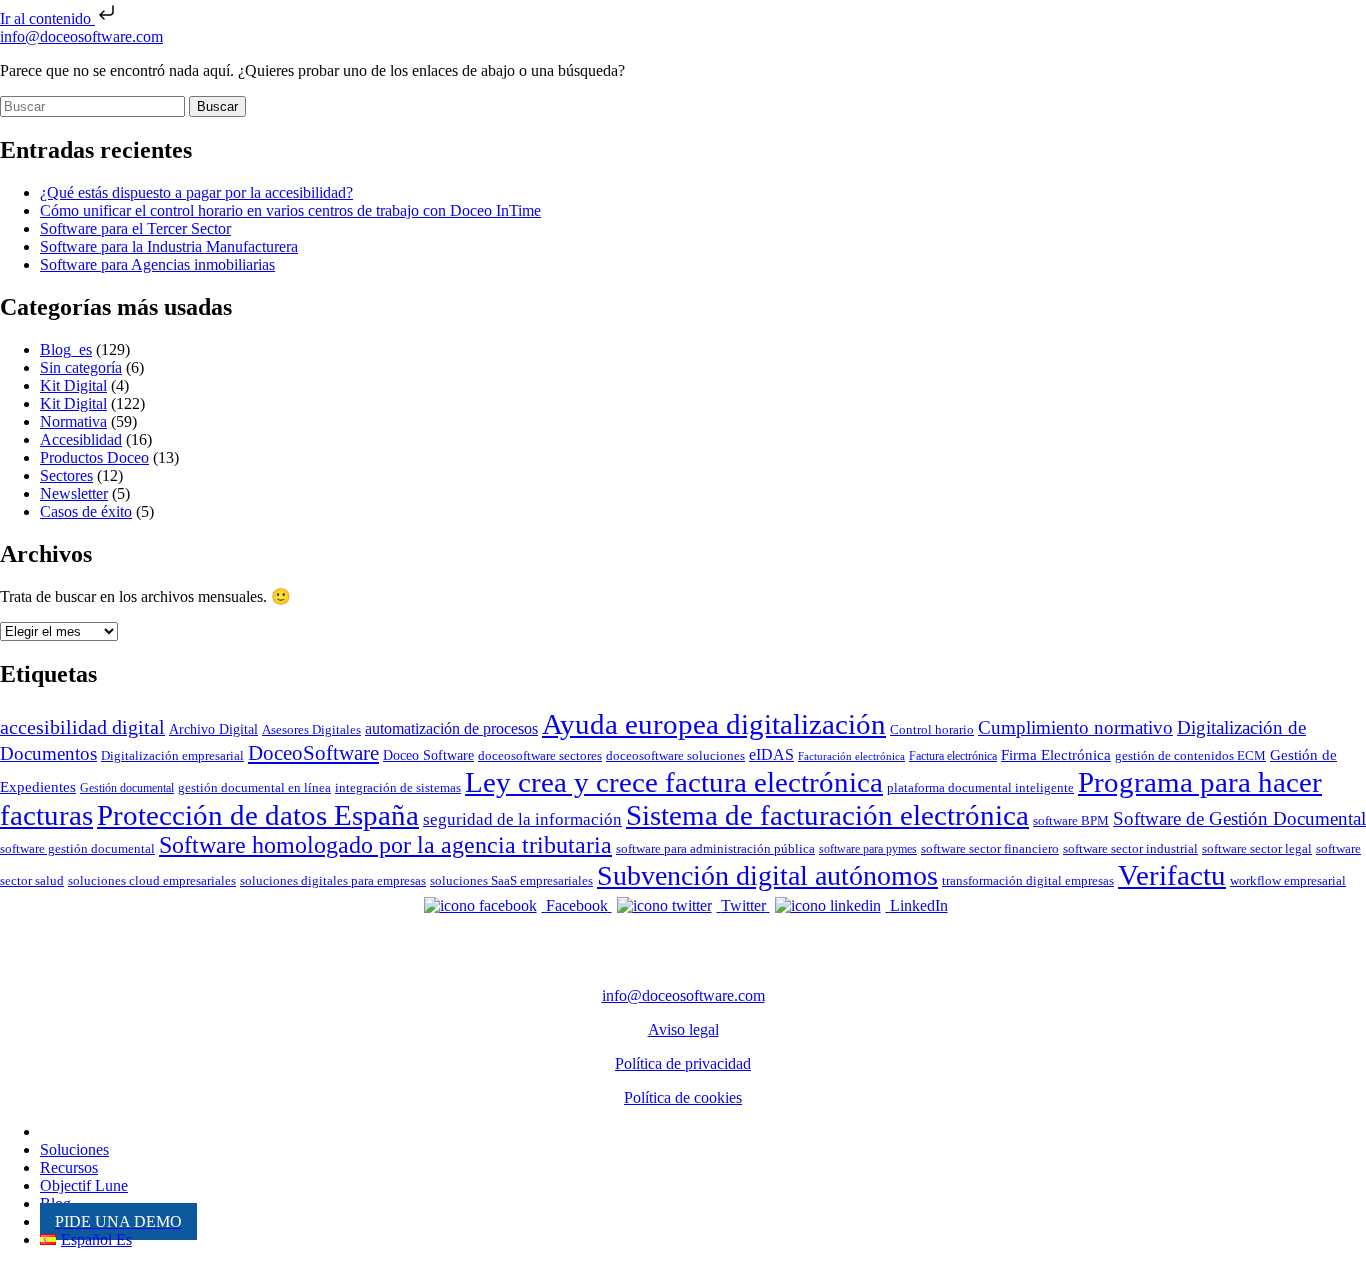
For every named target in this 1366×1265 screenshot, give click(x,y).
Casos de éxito (86, 511)
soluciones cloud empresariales (152, 880)
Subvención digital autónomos (767, 875)
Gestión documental (127, 788)
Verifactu (1172, 875)
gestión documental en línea (254, 787)
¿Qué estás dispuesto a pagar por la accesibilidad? (196, 192)
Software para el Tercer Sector (135, 228)
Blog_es (66, 349)
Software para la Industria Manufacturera (169, 246)
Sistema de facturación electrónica (827, 815)
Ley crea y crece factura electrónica (674, 782)
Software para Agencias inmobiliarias (157, 264)
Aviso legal (683, 1029)
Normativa (73, 421)
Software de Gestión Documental (1239, 818)
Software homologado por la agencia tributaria (385, 845)
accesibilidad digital (82, 727)
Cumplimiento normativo (1075, 727)
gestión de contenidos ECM (1190, 755)
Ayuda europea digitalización (714, 724)
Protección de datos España (258, 815)
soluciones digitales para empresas (333, 880)
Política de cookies (683, 1097)
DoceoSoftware (313, 753)
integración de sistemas (398, 787)
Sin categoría (81, 367)
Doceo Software (428, 755)
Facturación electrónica (851, 756)
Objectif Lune (84, 1185)
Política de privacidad (683, 1063)
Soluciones (74, 1149)
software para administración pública (715, 848)
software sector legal (1257, 848)
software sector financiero (990, 848)
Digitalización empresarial (172, 755)
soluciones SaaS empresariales (511, 880)
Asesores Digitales (311, 729)
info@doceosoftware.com (81, 36)
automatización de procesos (451, 728)
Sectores (66, 475)
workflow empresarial (1288, 880)
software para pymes (868, 849)
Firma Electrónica (1056, 754)
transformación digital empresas (1028, 880)
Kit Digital (73, 385)
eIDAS (771, 754)
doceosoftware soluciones (675, 755)
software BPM (1071, 820)
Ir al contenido (47, 18)
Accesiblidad (81, 439)
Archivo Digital (213, 729)
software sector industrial (1130, 848)
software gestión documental (77, 848)
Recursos (69, 1167)
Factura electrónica (953, 756)
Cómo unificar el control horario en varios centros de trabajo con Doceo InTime (290, 210)
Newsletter (74, 493)
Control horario (932, 729)
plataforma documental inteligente (980, 787)
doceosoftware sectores (540, 755)
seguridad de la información (522, 819)
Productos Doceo (94, 457)
